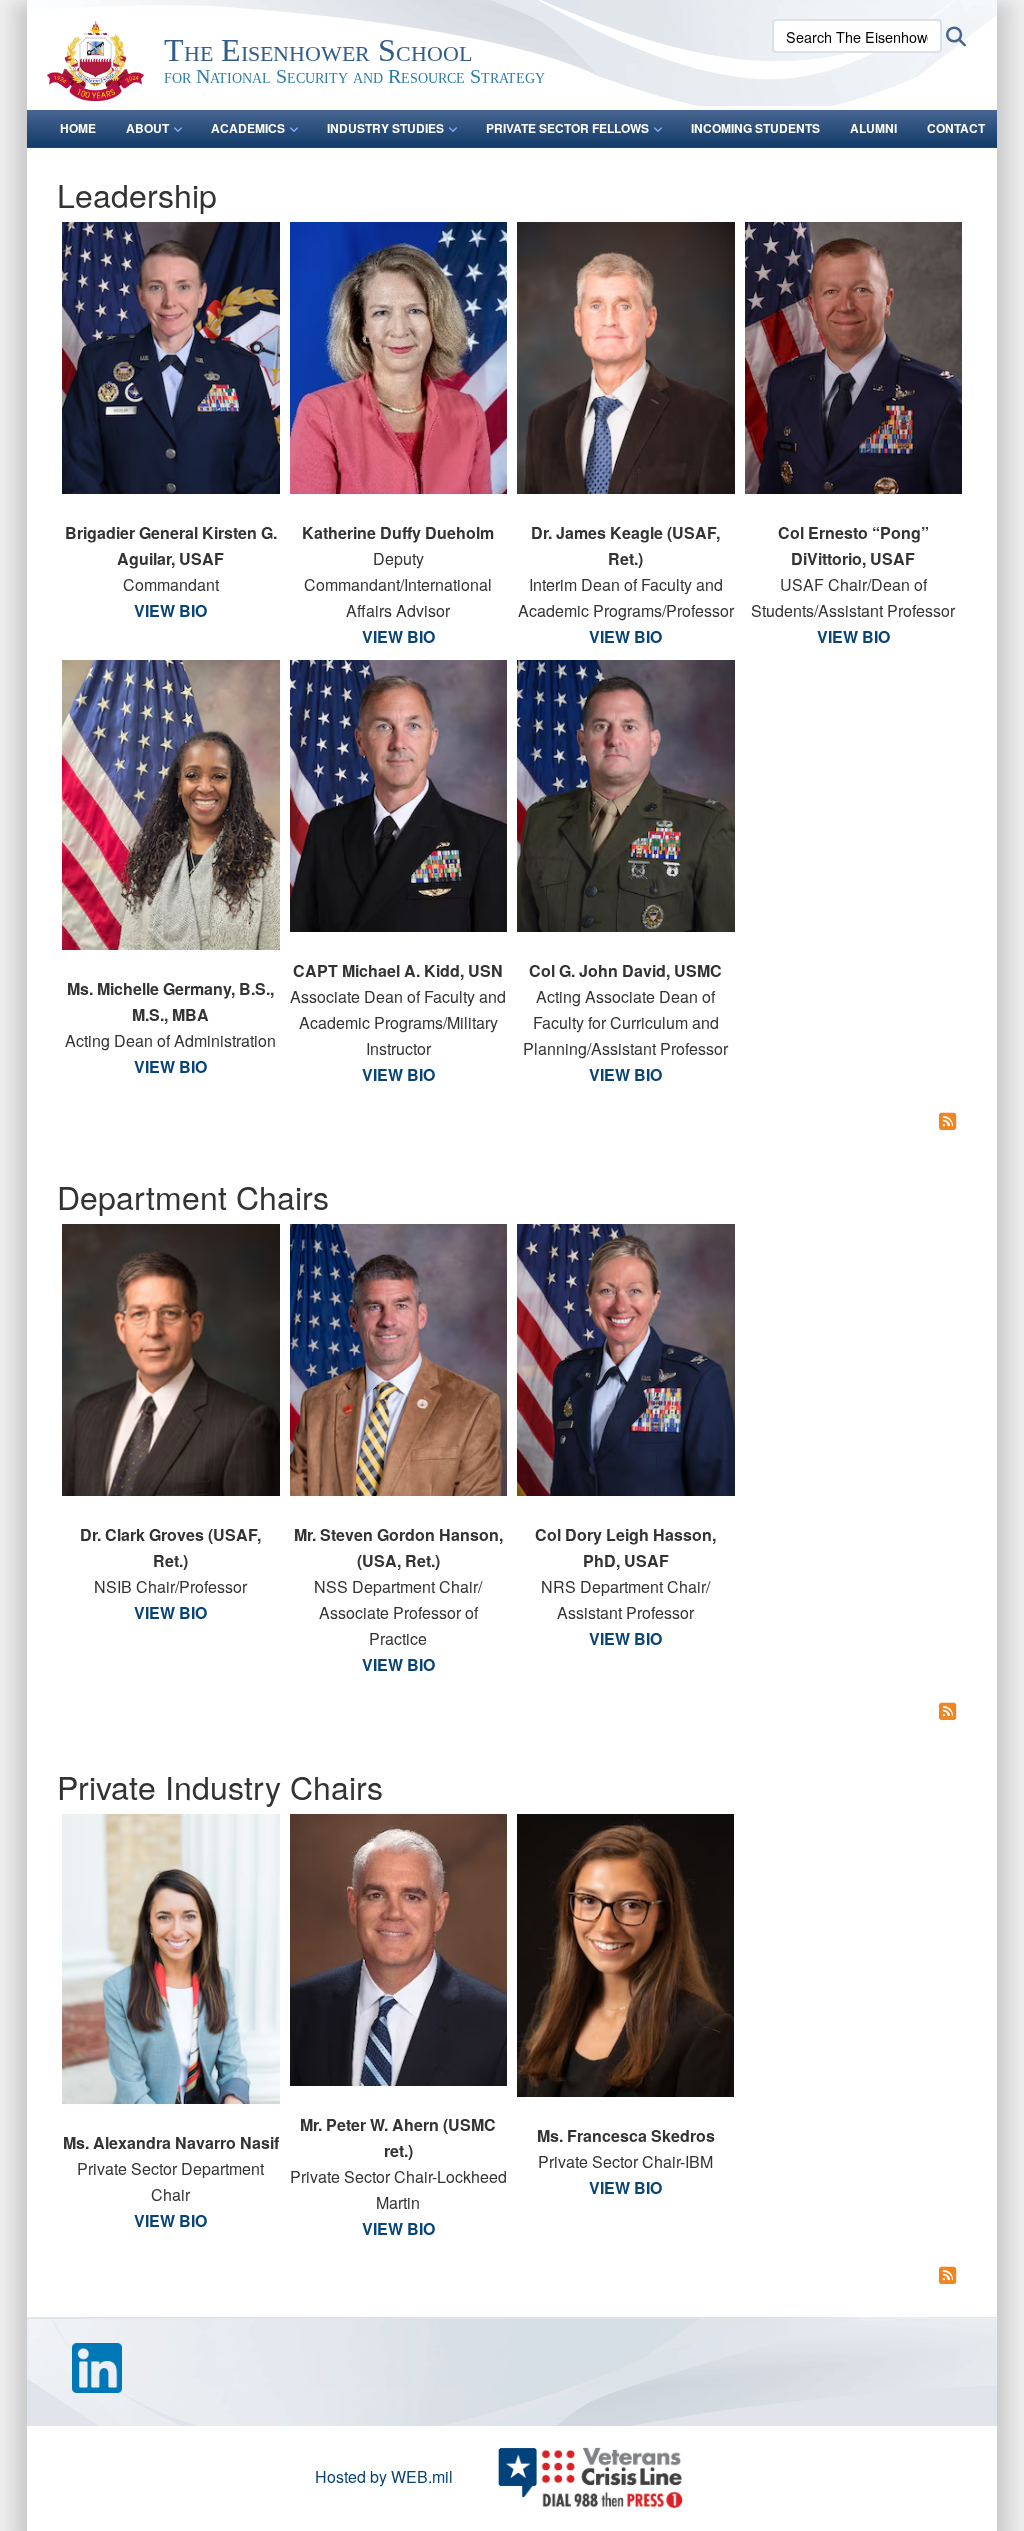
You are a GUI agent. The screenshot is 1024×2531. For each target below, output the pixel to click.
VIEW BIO (170, 610)
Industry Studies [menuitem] (385, 128)
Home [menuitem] (78, 128)
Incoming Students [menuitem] (755, 128)
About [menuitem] (147, 128)
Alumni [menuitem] (873, 128)
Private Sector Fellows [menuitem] (567, 128)
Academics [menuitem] (248, 128)
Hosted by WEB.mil (384, 2476)
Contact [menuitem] (956, 128)
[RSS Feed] (948, 1120)
